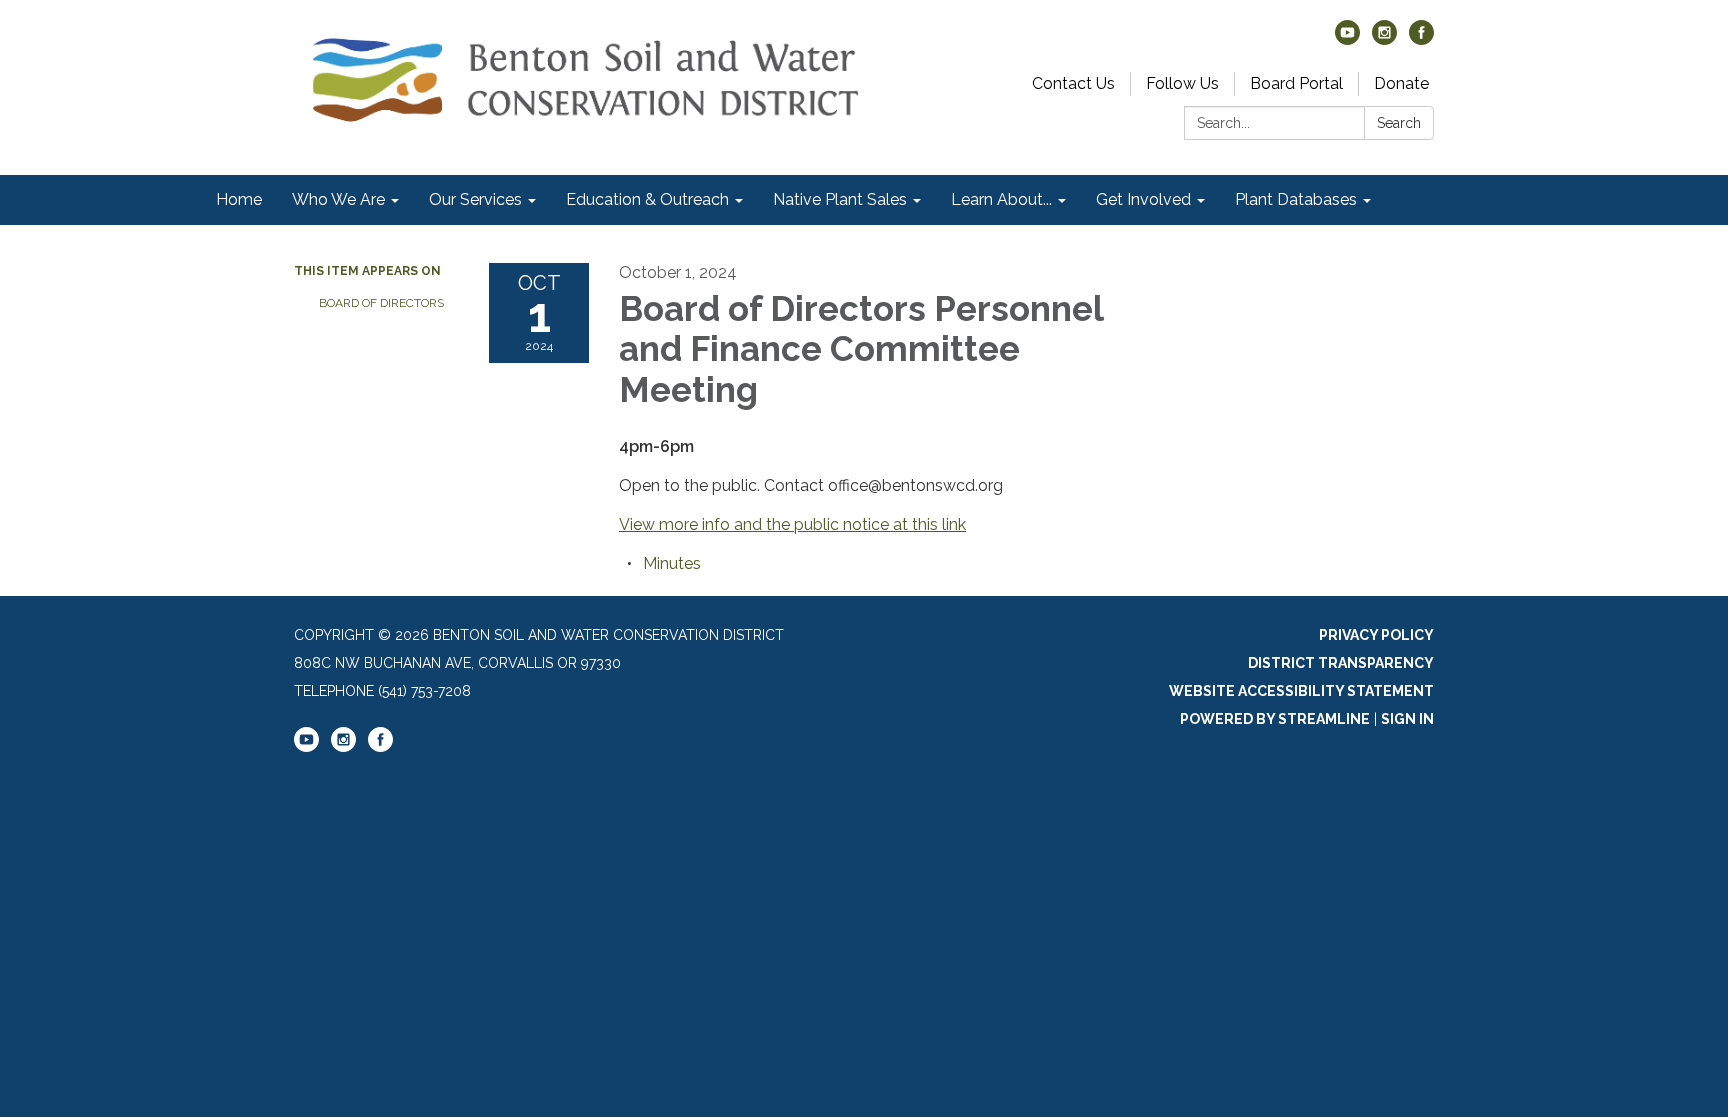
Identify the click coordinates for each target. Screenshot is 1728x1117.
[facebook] (1421, 39)
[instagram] (1384, 39)
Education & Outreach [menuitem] (647, 199)
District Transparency (1341, 663)
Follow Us (1182, 83)
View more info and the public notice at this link (792, 524)
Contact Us (1073, 83)
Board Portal (1296, 83)
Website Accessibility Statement (1301, 691)
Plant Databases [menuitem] (1296, 199)
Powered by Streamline (1275, 719)
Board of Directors (381, 303)
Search (1399, 123)
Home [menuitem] (239, 199)
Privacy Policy (1376, 635)
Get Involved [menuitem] (1143, 199)
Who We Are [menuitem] (338, 199)
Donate (1401, 83)
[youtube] (1347, 39)
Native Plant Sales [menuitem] (840, 199)
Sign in (1407, 719)
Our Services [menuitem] (475, 199)
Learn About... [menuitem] (1001, 199)
